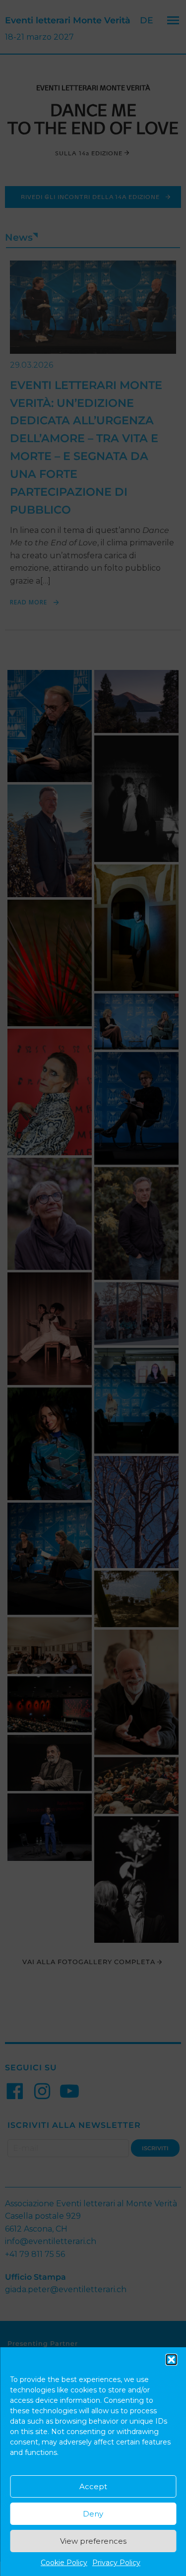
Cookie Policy (64, 2563)
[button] (171, 2360)
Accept (93, 2486)
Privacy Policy (116, 2563)
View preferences (93, 2541)
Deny (93, 2514)
